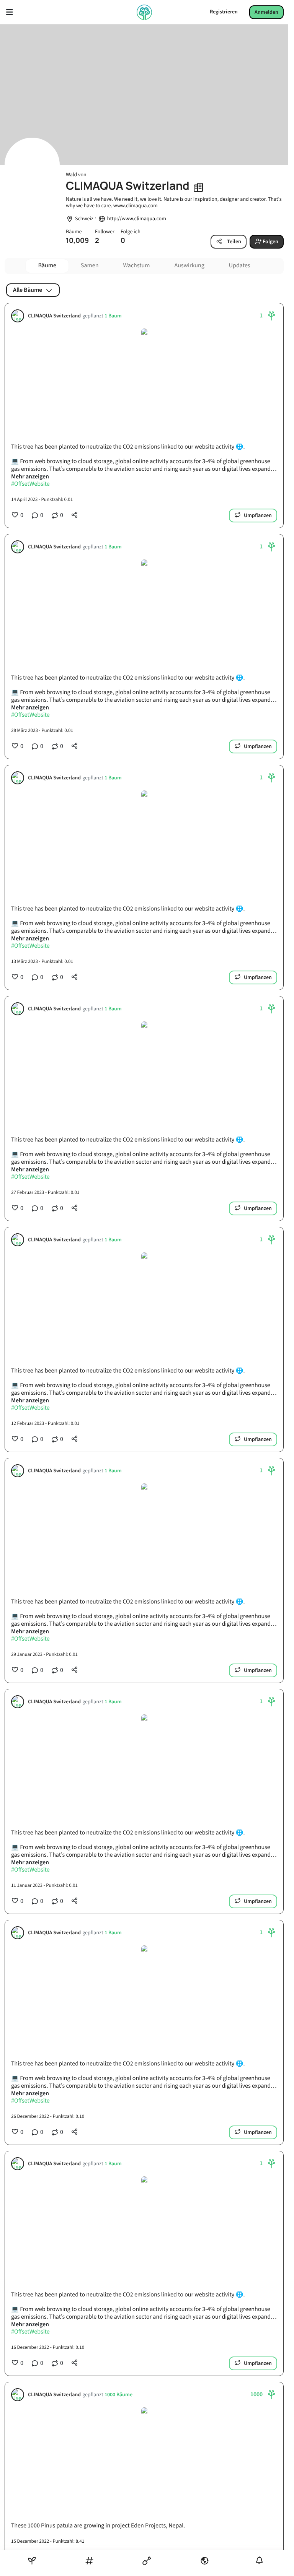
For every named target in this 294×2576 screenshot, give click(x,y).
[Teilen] (75, 515)
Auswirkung (189, 266)
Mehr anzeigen (30, 477)
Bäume (47, 266)
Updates (240, 266)
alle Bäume (28, 290)
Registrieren (224, 12)
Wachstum (136, 266)
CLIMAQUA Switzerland (54, 316)
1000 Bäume (118, 2395)
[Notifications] (259, 2561)
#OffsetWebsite (30, 484)
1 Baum (113, 316)
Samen (90, 266)
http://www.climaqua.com (137, 219)
